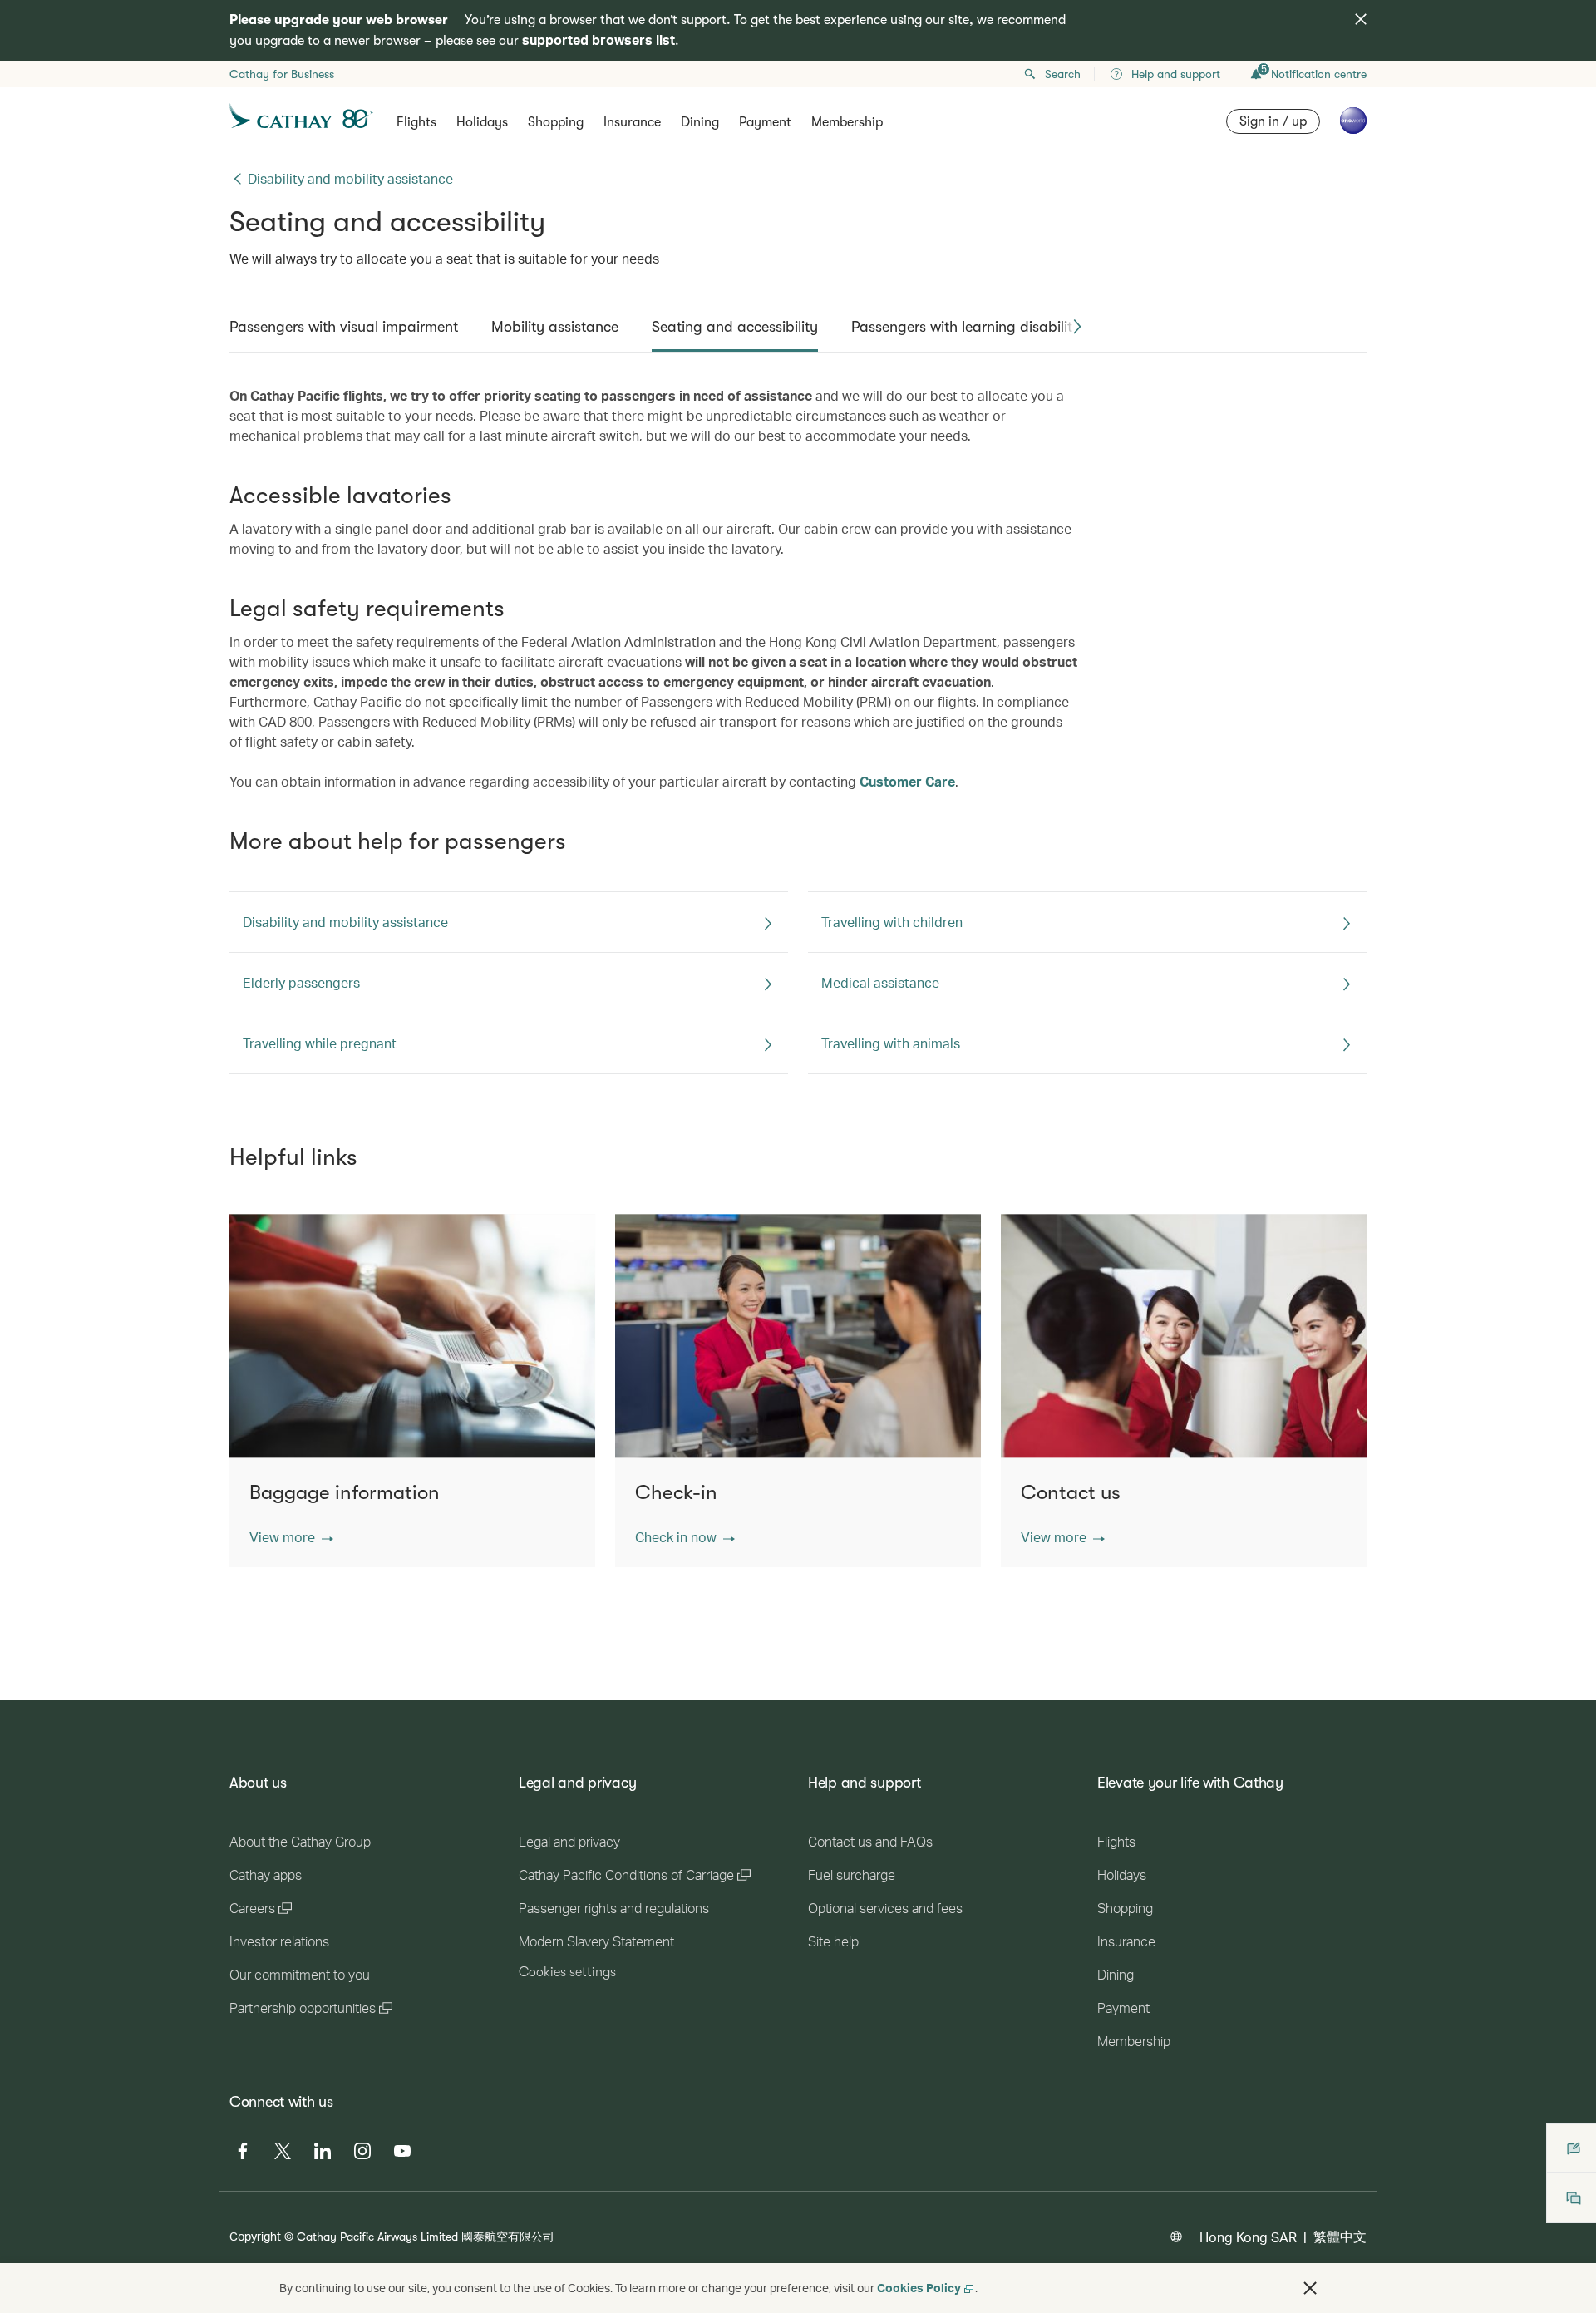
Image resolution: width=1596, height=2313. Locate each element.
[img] (1361, 19)
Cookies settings (567, 1972)
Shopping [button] (556, 122)
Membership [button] (847, 122)
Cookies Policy (919, 2288)
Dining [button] (700, 122)
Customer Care (907, 781)
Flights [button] (416, 122)
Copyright (255, 2236)
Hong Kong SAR (1248, 2237)
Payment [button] (765, 122)
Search (1063, 74)
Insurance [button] (632, 122)
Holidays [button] (482, 122)
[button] (1077, 327)
